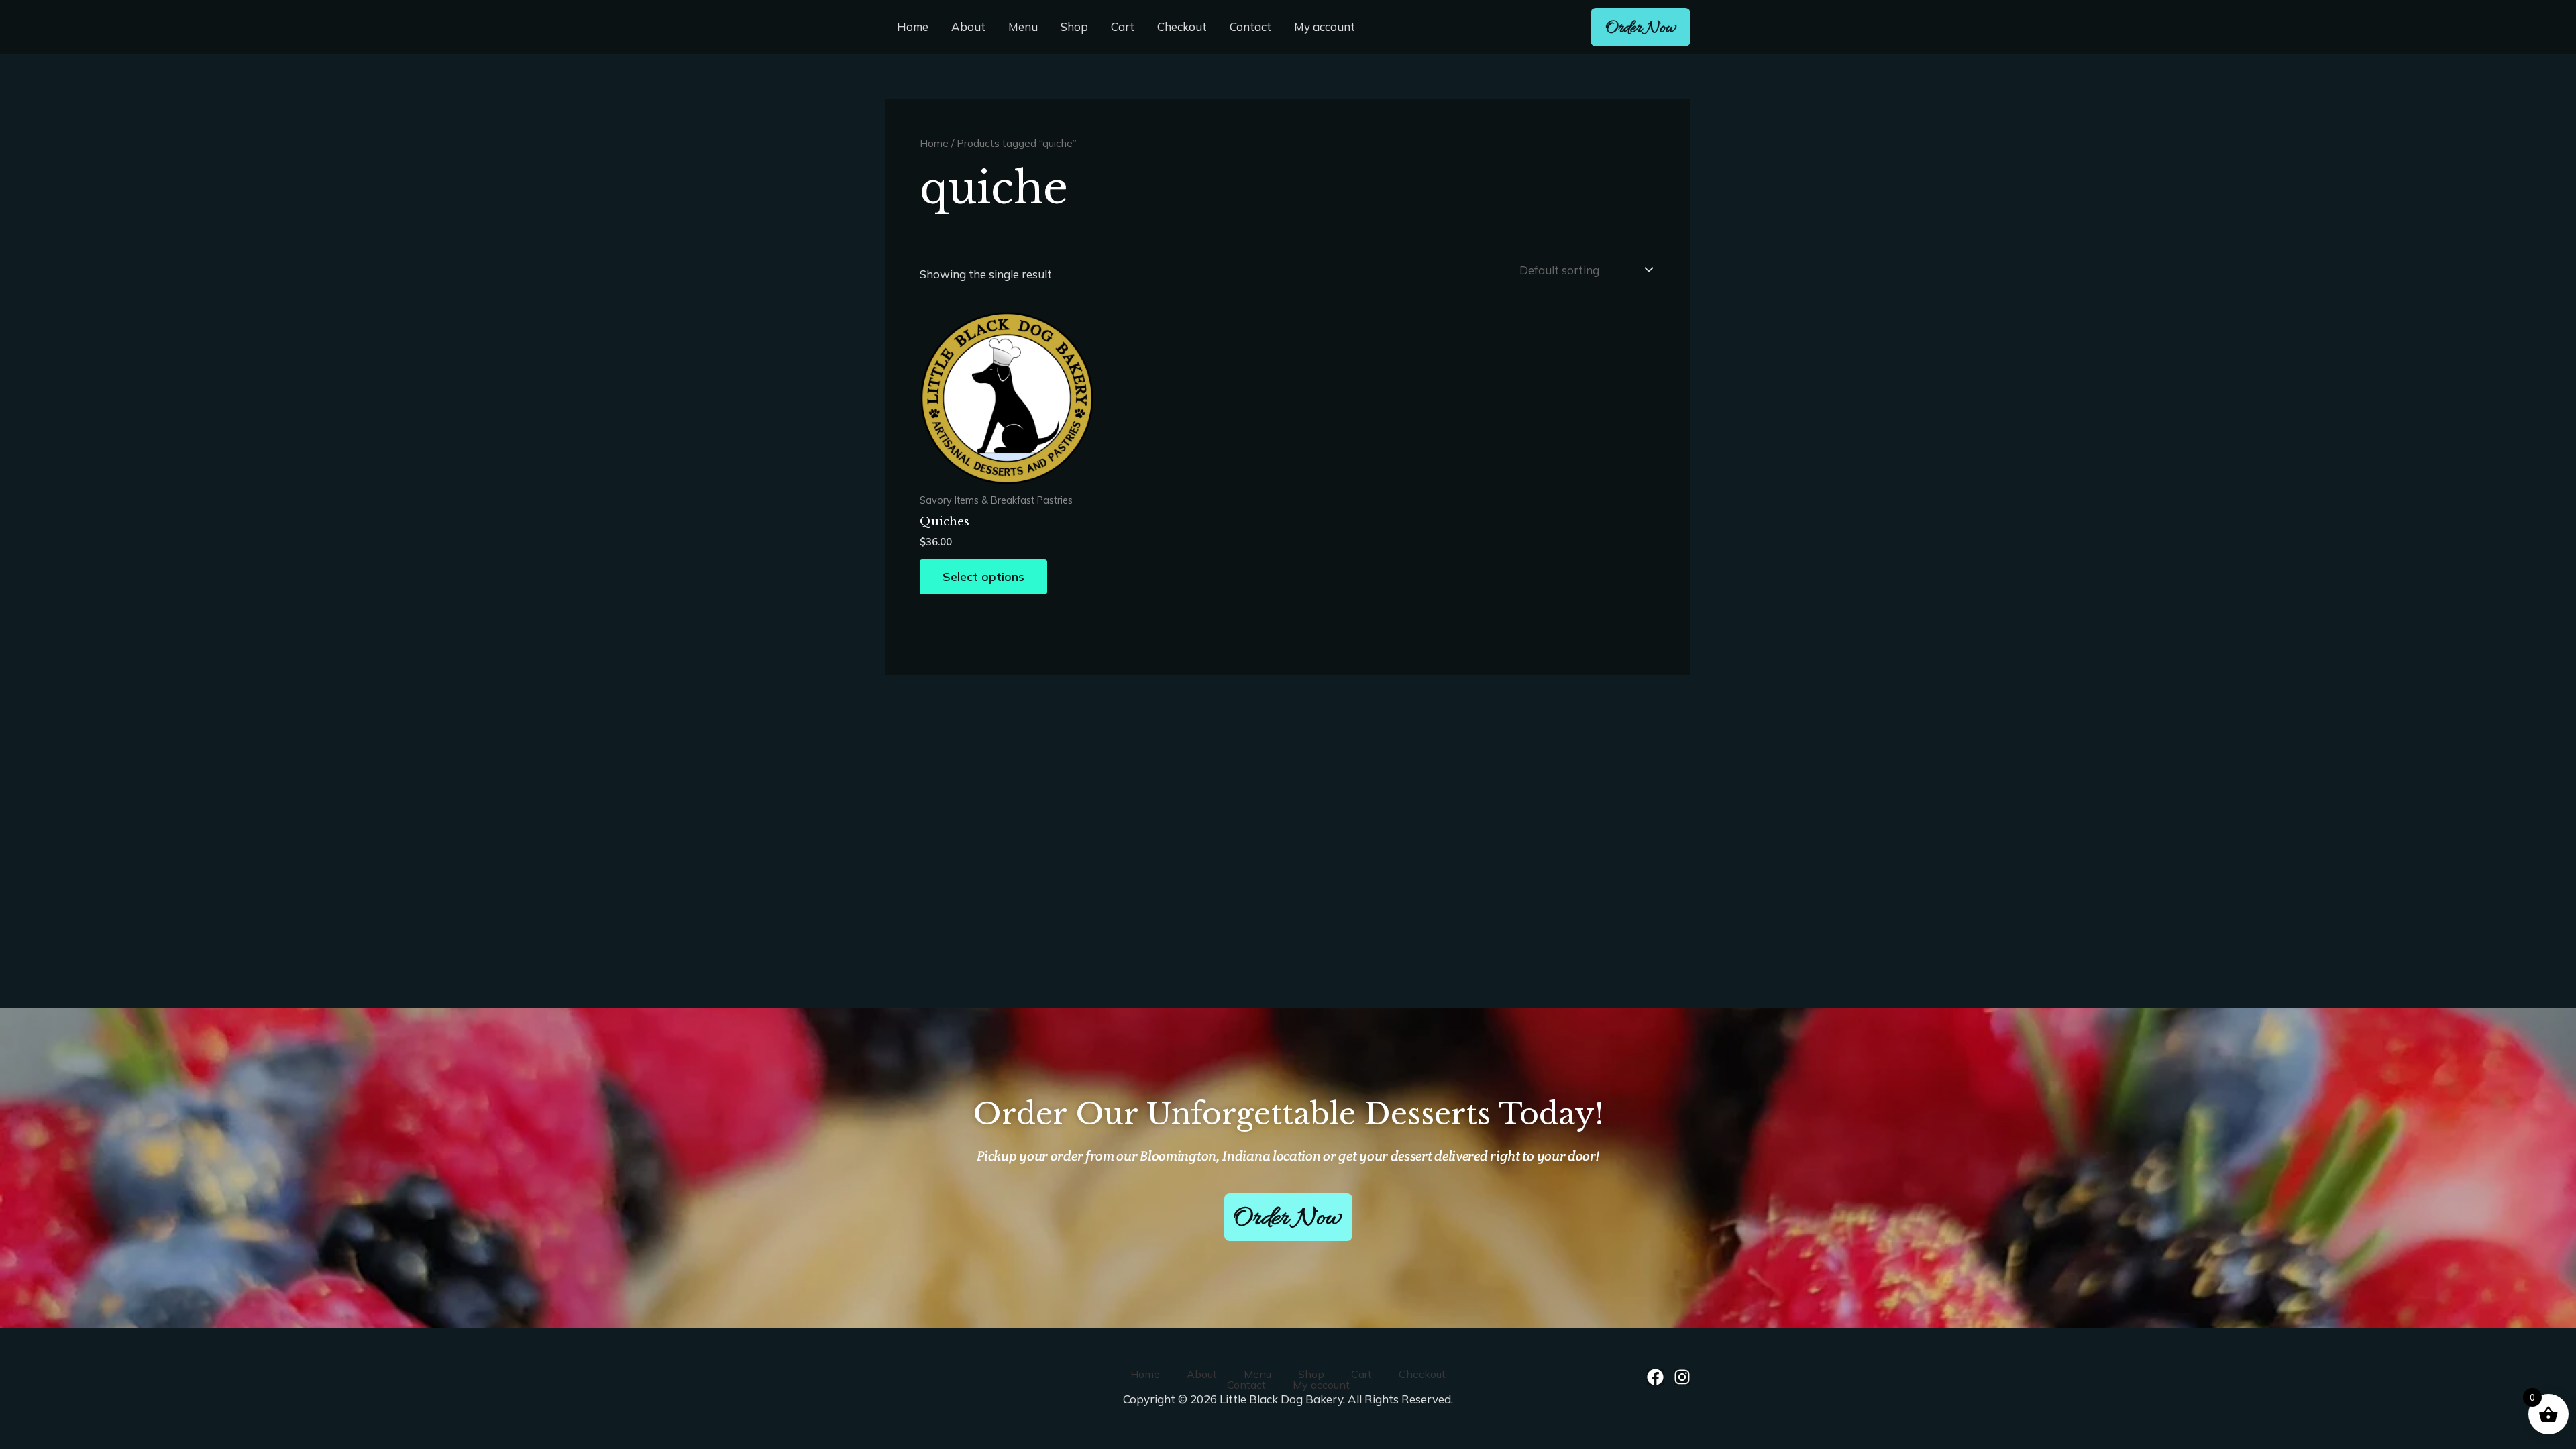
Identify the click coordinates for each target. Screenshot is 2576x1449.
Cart (1123, 26)
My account (1325, 26)
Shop (1074, 26)
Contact (1250, 26)
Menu (1023, 26)
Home (913, 26)
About (968, 26)
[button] (1641, 27)
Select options (983, 577)
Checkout (1182, 26)
